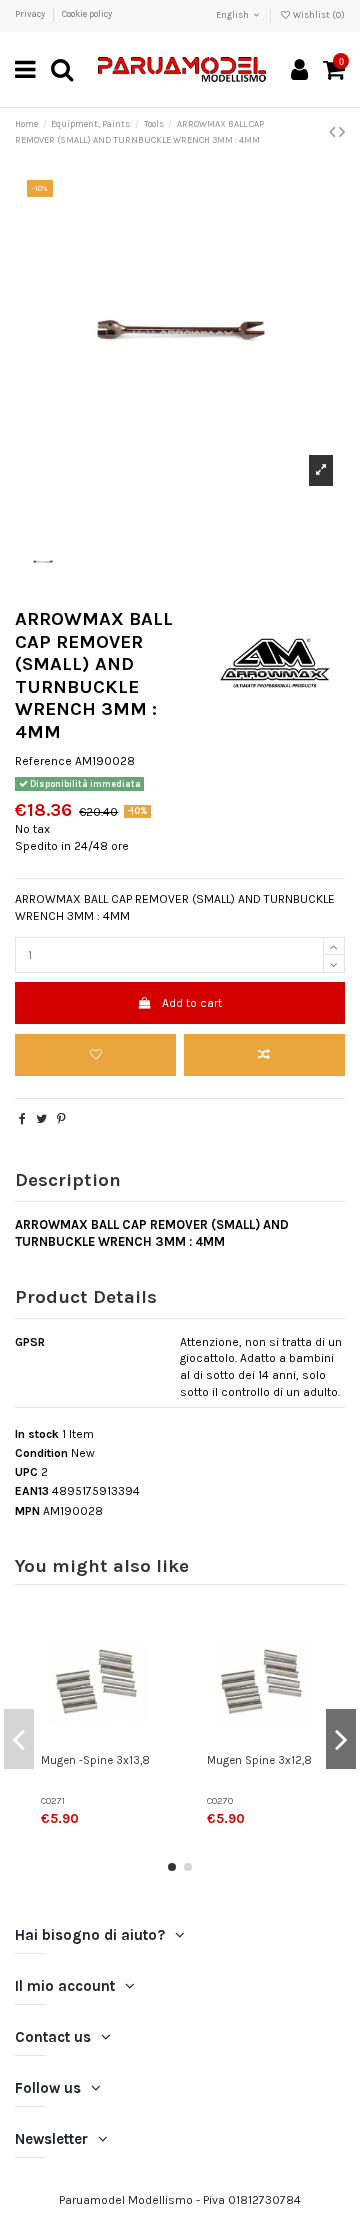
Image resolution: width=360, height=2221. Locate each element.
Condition (41, 1453)
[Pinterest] (61, 1119)
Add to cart (192, 1003)
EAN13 (32, 1491)
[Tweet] (41, 1119)
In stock (37, 1434)
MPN (27, 1511)
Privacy (31, 14)
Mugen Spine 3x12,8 (259, 1760)
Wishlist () (318, 15)
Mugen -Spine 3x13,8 (95, 1760)
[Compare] (148, 1679)
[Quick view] (148, 1712)
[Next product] (342, 132)
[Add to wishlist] (95, 1055)
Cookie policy (87, 14)
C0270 (220, 1800)
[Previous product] (334, 132)
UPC (26, 1472)
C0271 (53, 1800)
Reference (43, 761)
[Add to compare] (264, 1055)
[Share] (22, 1119)
